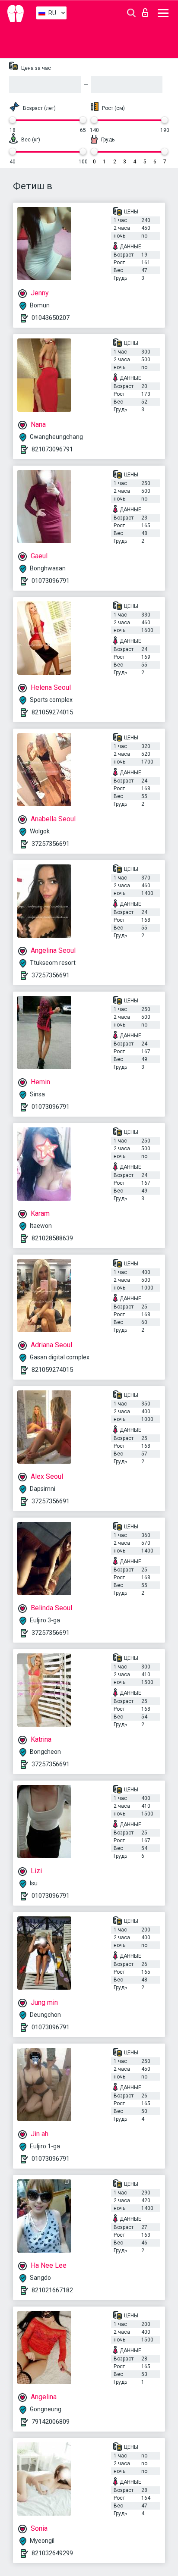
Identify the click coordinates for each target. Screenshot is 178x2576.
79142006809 (51, 2422)
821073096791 (52, 449)
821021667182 (52, 2290)
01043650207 (51, 318)
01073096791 (51, 581)
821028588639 (52, 1238)
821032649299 (52, 2553)
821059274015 (52, 712)
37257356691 (51, 844)
